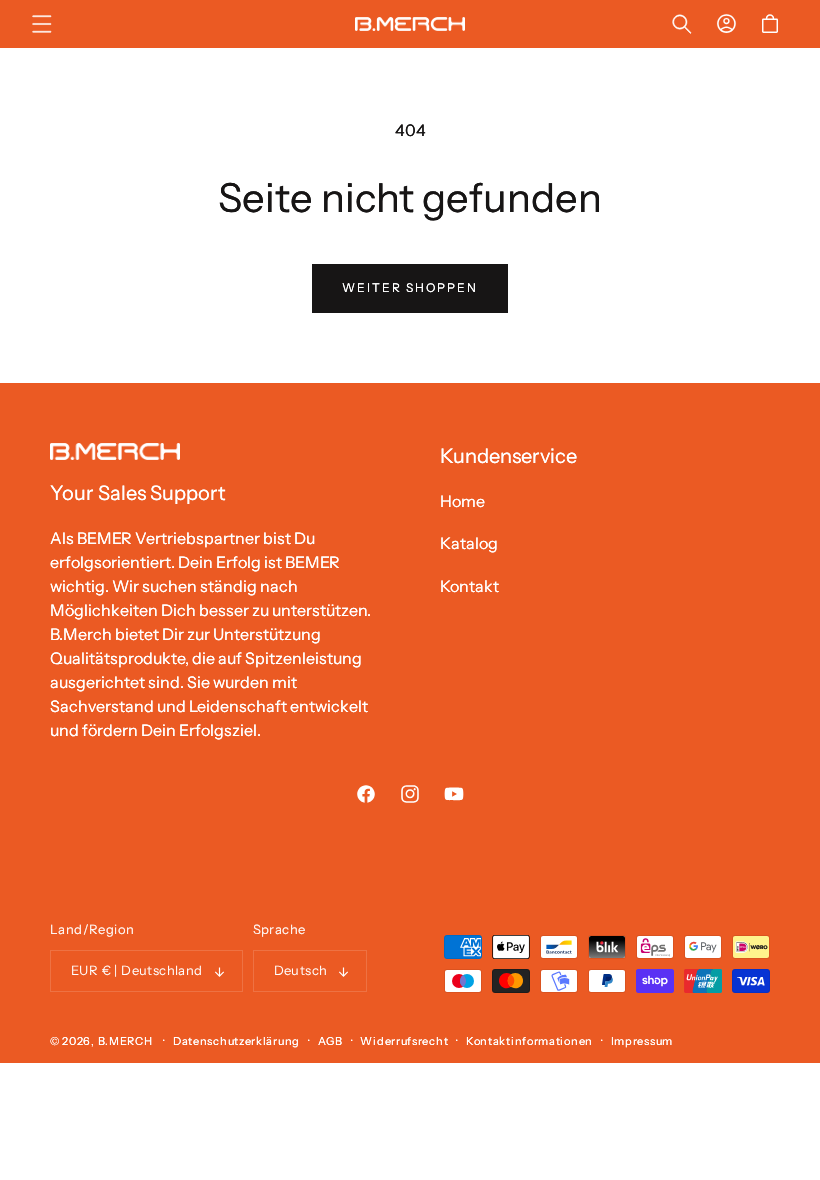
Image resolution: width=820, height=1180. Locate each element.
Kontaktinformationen (529, 1041)
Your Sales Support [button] (138, 493)
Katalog (469, 543)
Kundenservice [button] (508, 456)
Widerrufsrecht (404, 1041)
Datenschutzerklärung (236, 1041)
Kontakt (469, 586)
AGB (330, 1041)
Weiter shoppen (410, 287)
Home (462, 501)
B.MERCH (127, 1041)
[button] (42, 24)
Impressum (642, 1041)
